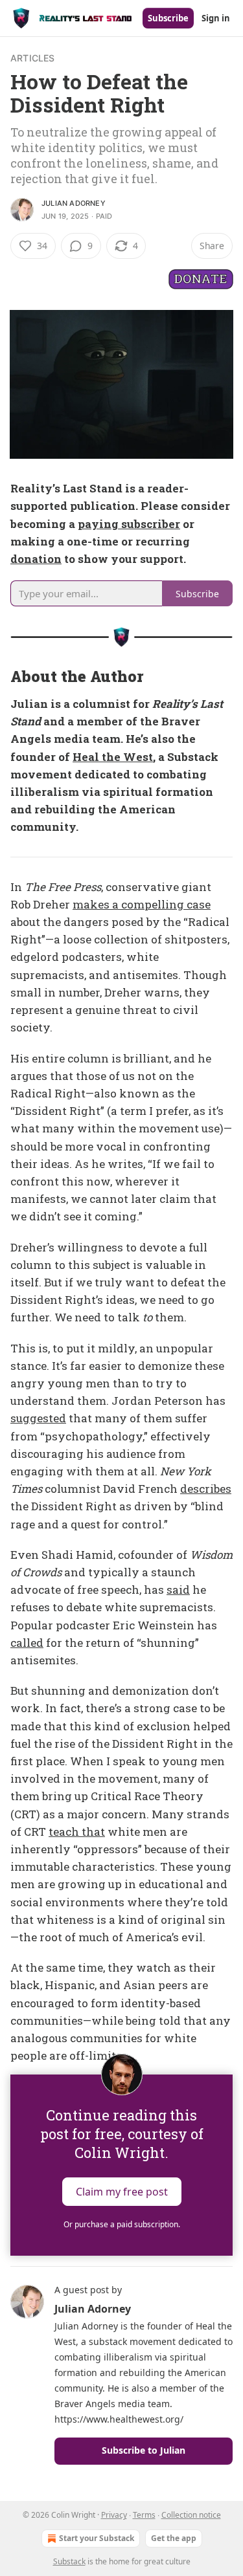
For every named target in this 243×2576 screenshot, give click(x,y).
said (178, 1590)
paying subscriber (129, 524)
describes (206, 1489)
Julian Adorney (74, 203)
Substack (69, 2561)
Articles (33, 58)
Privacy (114, 2515)
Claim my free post (122, 2192)
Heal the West (113, 757)
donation (36, 559)
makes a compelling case (142, 904)
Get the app (174, 2538)
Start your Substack (97, 2538)
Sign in (216, 18)
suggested (38, 1418)
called (27, 1643)
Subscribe (168, 18)
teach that (77, 1832)
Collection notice (191, 2515)
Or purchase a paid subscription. (122, 2224)
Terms (144, 2515)
